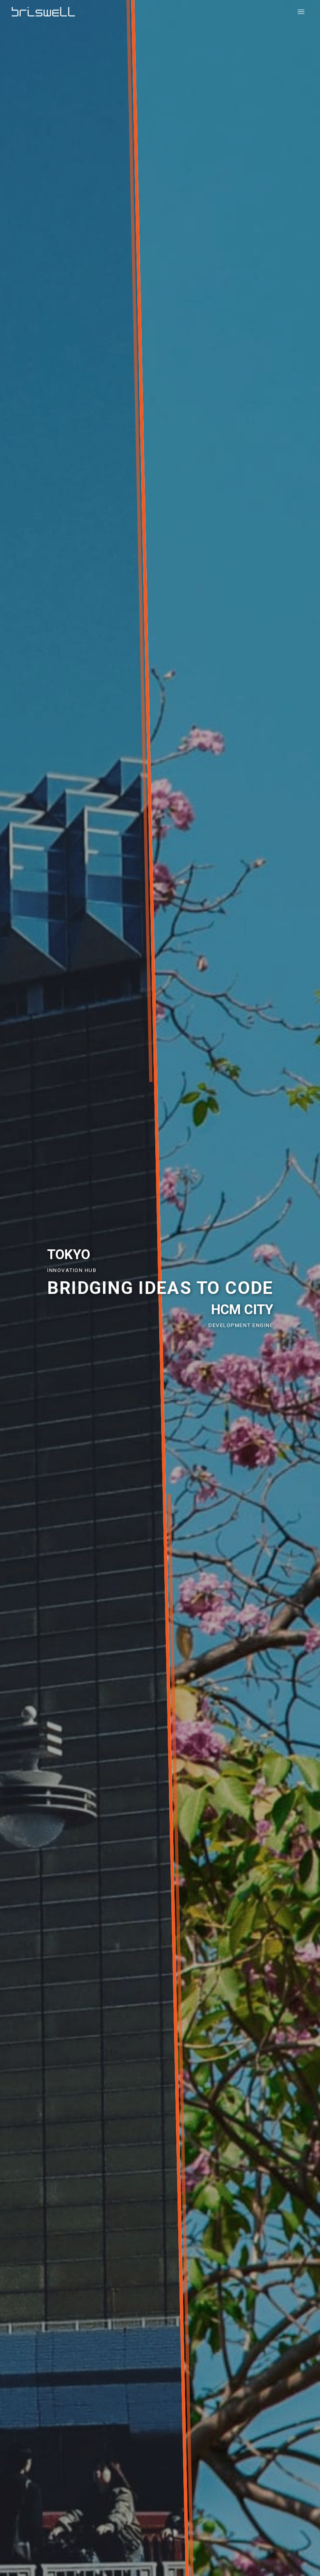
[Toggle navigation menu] (301, 12)
